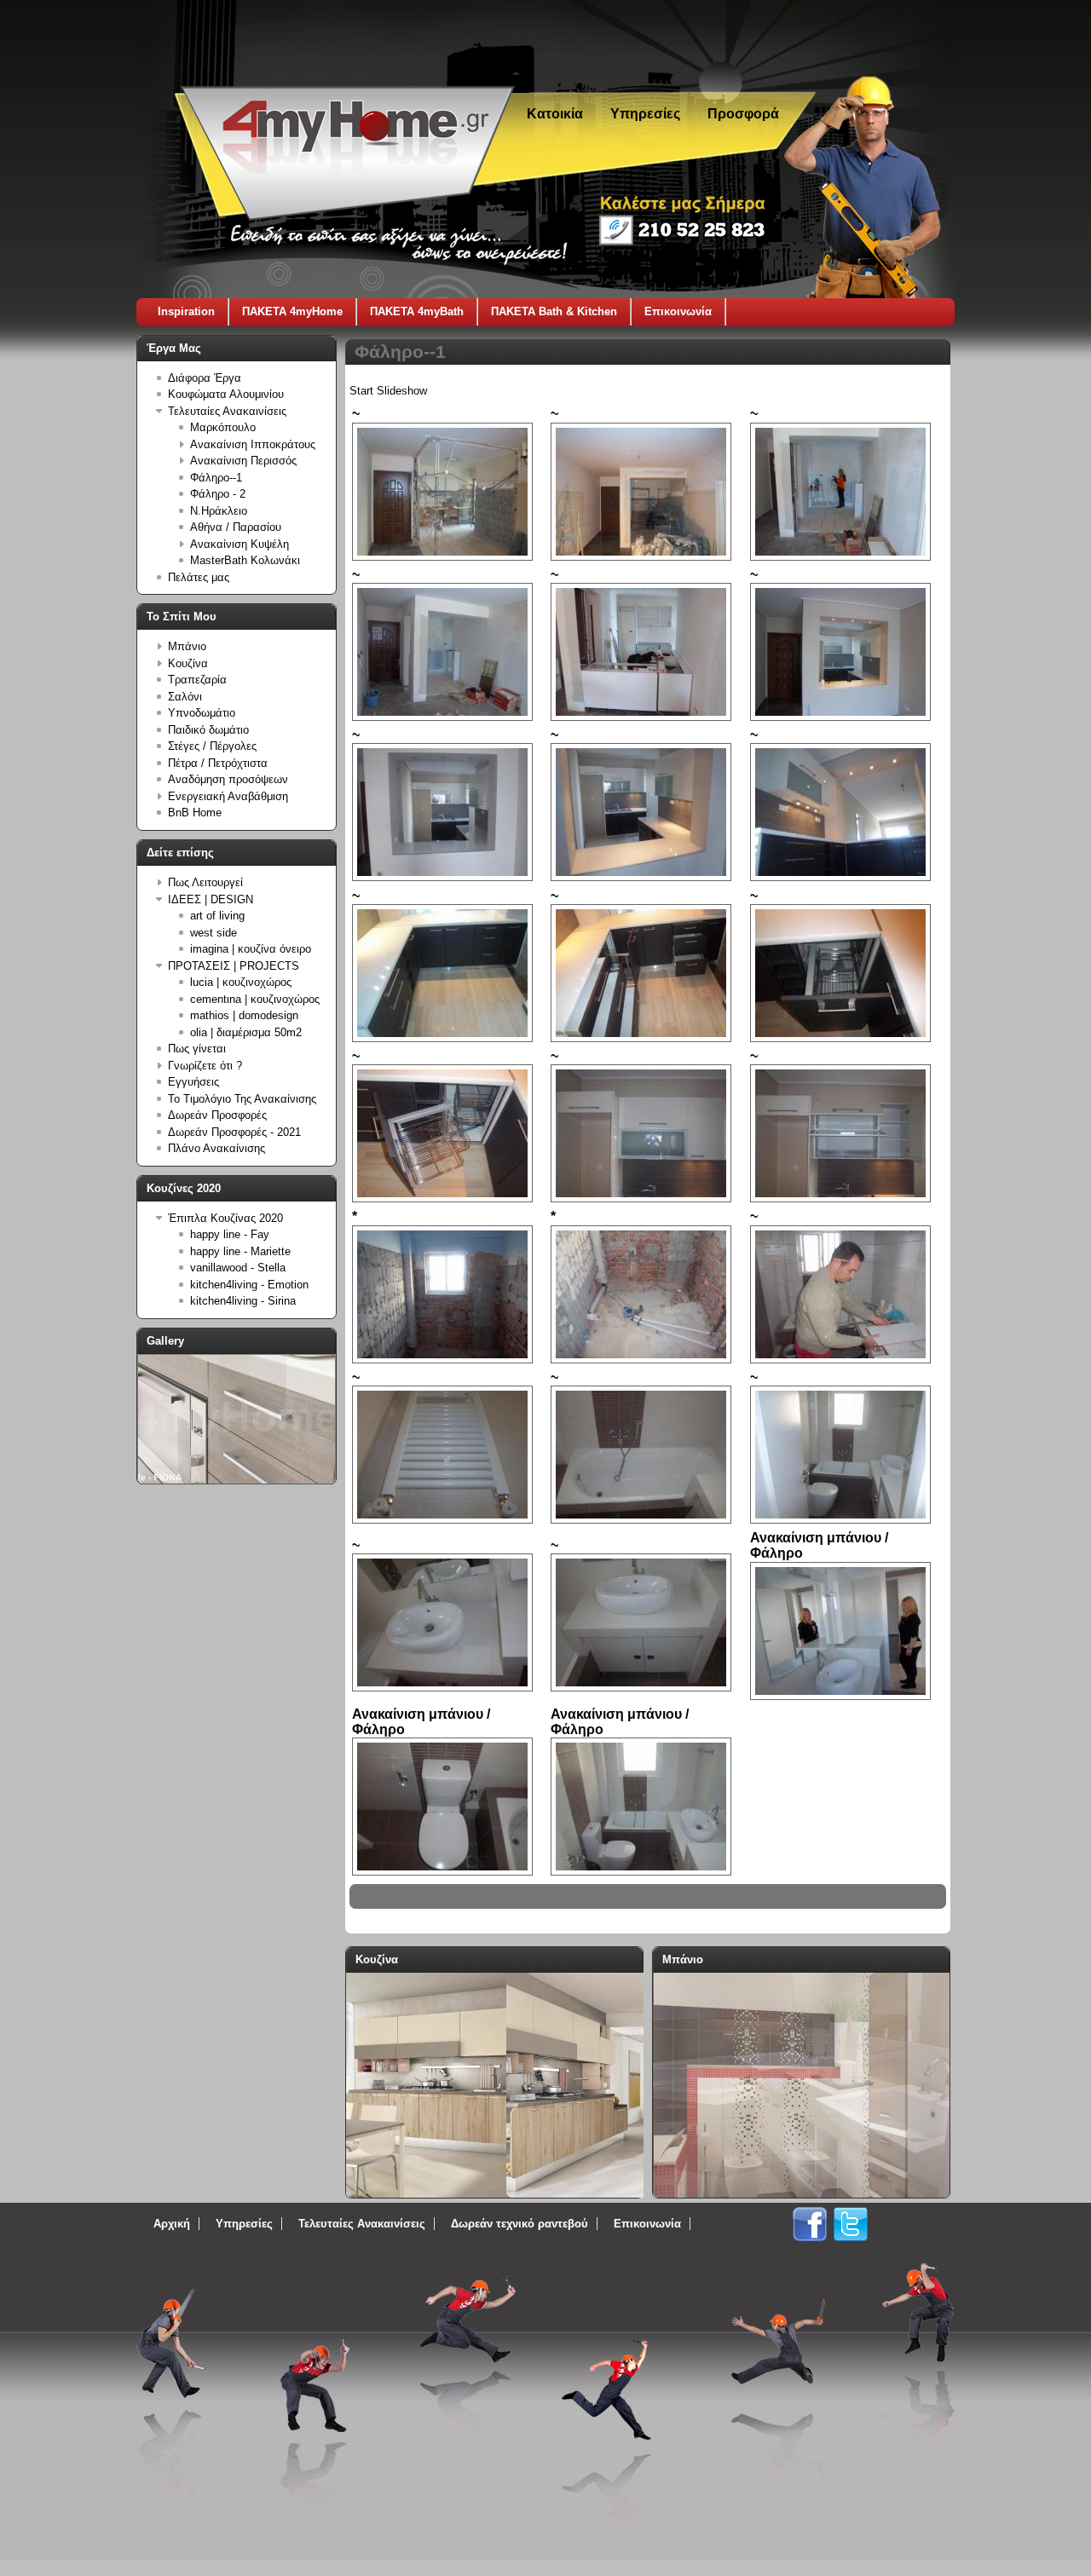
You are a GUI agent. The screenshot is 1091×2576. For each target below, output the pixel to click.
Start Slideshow (388, 391)
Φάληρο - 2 (218, 494)
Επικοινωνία (678, 311)
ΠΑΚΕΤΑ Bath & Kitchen (554, 311)
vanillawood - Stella (238, 1268)
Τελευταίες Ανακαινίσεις (227, 411)
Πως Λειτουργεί (205, 882)
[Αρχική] (347, 214)
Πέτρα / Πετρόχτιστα (218, 763)
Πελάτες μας (199, 577)
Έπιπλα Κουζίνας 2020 (225, 1218)
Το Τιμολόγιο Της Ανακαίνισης (242, 1099)
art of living (217, 916)
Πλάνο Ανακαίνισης (216, 1148)
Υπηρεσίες (645, 114)
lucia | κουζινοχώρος (241, 982)
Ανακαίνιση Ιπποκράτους (253, 444)
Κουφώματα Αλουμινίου (226, 394)
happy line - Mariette (240, 1251)
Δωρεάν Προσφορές (217, 1115)
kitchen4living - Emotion (249, 1285)
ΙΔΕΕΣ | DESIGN (211, 899)
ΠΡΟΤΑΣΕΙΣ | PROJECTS (234, 966)
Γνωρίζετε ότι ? (205, 1066)
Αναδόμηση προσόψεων (228, 779)
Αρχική (172, 2224)
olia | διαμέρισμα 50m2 (246, 1032)
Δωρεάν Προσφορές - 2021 (234, 1132)
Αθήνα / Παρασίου (236, 527)
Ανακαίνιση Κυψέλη (240, 544)
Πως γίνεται (197, 1049)
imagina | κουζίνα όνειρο (251, 949)
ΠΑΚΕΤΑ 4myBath (417, 311)
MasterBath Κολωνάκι (245, 560)
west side (214, 933)
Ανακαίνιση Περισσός (243, 461)
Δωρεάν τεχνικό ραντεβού (520, 2224)
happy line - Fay (230, 1234)
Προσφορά (743, 114)
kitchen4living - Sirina (243, 1301)
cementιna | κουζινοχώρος (255, 999)
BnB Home (195, 813)
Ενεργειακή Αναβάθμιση (228, 796)
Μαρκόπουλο (223, 427)
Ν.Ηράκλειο (219, 511)
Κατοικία (555, 114)
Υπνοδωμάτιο (202, 713)
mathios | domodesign (244, 1015)
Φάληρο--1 (216, 478)
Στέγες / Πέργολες (212, 746)
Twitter (851, 2224)
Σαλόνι (185, 697)
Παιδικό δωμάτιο (208, 730)
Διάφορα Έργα (205, 378)
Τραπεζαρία (197, 680)
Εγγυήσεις (193, 1082)
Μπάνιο (187, 646)
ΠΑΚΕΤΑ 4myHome (292, 311)
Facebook (810, 2224)
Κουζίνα (188, 663)
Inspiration (186, 311)
